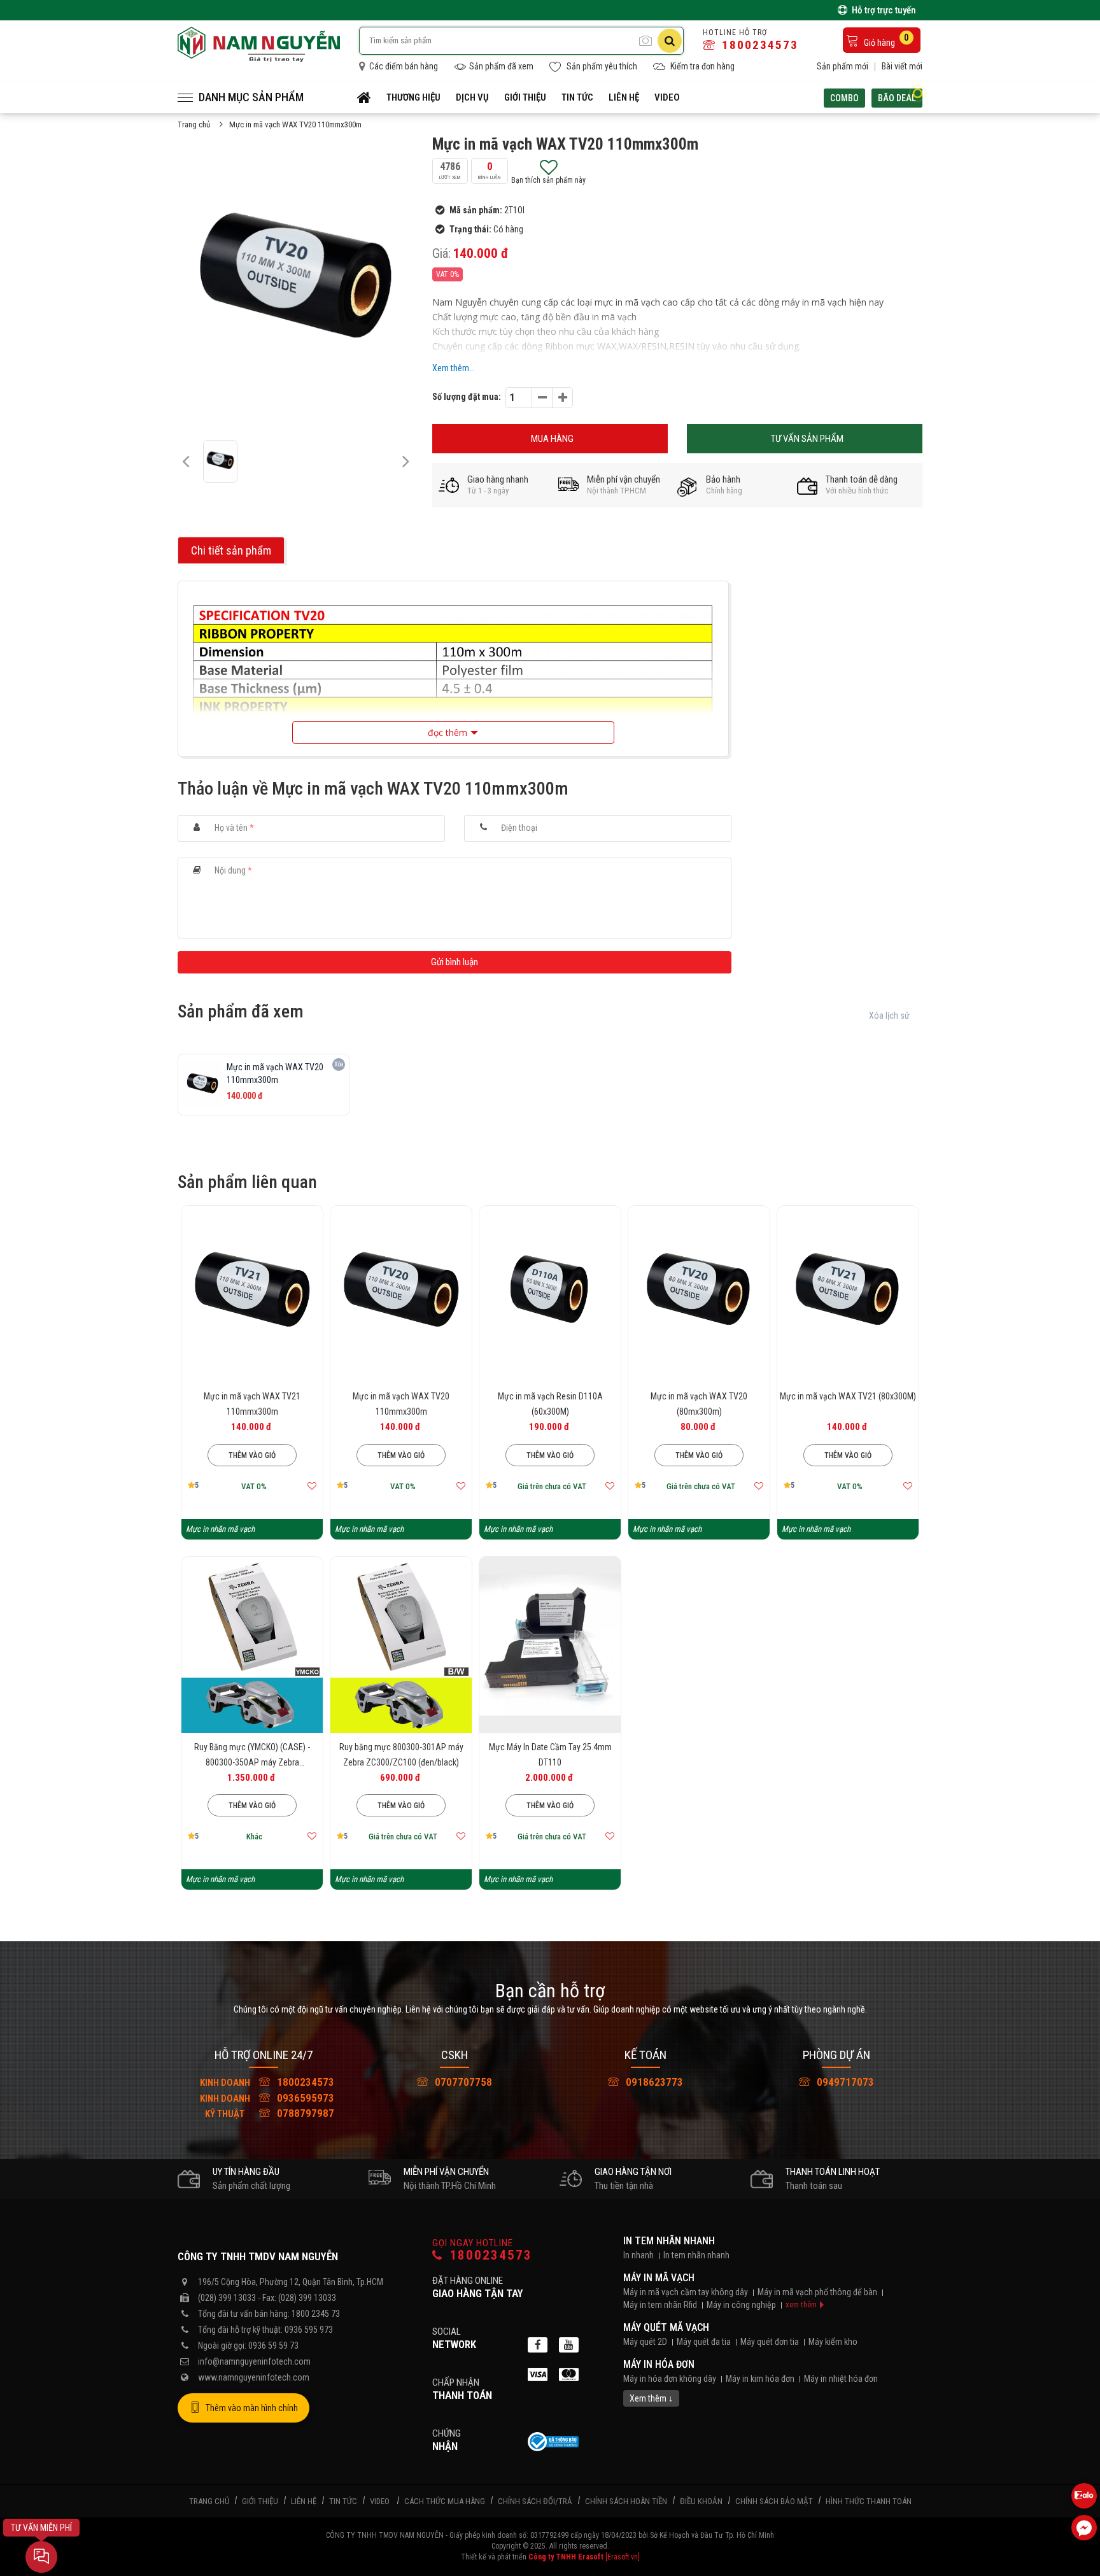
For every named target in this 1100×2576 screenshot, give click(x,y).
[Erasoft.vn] (623, 2557)
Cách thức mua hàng (445, 2501)
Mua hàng (552, 439)
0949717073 (844, 2082)
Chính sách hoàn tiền (626, 2501)
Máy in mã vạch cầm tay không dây (686, 2292)
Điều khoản (701, 2501)
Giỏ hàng (885, 40)
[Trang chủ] (364, 97)
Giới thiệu (525, 97)
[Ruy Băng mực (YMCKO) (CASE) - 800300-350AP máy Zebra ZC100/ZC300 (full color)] (252, 1645)
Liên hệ (624, 97)
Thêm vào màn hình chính (252, 2408)
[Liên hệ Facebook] (1084, 2528)
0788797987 (270, 2113)
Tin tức (577, 97)
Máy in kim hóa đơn (760, 2379)
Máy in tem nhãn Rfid (660, 2305)
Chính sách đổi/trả (535, 2501)
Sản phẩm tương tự (252, 1503)
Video (667, 97)
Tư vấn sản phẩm (807, 439)
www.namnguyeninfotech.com (254, 2377)
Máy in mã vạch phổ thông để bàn (817, 2292)
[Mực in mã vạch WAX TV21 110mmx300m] (252, 1294)
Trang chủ (194, 124)
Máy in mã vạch (659, 2278)
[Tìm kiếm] (670, 41)
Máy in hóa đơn (659, 2364)
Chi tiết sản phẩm (231, 550)
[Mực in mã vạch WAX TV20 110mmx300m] (401, 1294)
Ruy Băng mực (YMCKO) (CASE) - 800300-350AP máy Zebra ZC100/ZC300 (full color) (252, 1762)
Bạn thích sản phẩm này (548, 180)
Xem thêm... (454, 368)
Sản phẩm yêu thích (601, 66)
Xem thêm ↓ (651, 2398)
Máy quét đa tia (704, 2342)
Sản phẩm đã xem (501, 66)
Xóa (339, 1064)
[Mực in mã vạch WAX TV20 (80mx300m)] (699, 1294)
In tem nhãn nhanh (669, 2241)
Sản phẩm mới (843, 66)
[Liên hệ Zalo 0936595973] (1084, 2496)
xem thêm (801, 2304)
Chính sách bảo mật (774, 2501)
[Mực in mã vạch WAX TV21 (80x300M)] (848, 1294)
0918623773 (653, 2082)
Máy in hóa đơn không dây (670, 2379)
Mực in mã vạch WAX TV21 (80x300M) (848, 1396)
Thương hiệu (413, 97)
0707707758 (462, 2082)
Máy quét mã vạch (666, 2327)
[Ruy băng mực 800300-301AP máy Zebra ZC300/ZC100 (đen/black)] (401, 1645)
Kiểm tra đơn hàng (702, 66)
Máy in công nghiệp (741, 2305)
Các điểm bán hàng (403, 66)
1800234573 (758, 45)
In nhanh (638, 2255)
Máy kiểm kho (833, 2342)
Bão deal (897, 98)
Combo (844, 98)
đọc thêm (448, 732)
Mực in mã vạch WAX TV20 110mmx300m (295, 124)
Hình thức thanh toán (869, 2501)
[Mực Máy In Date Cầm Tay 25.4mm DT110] (550, 1645)
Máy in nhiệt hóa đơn (841, 2379)
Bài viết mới (902, 66)
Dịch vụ (472, 97)
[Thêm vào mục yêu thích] (312, 1486)
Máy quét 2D (645, 2342)
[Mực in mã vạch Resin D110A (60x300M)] (550, 1294)
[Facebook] (538, 2345)
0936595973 (267, 2098)
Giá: (441, 253)
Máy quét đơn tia (770, 2342)
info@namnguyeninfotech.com (254, 2361)
